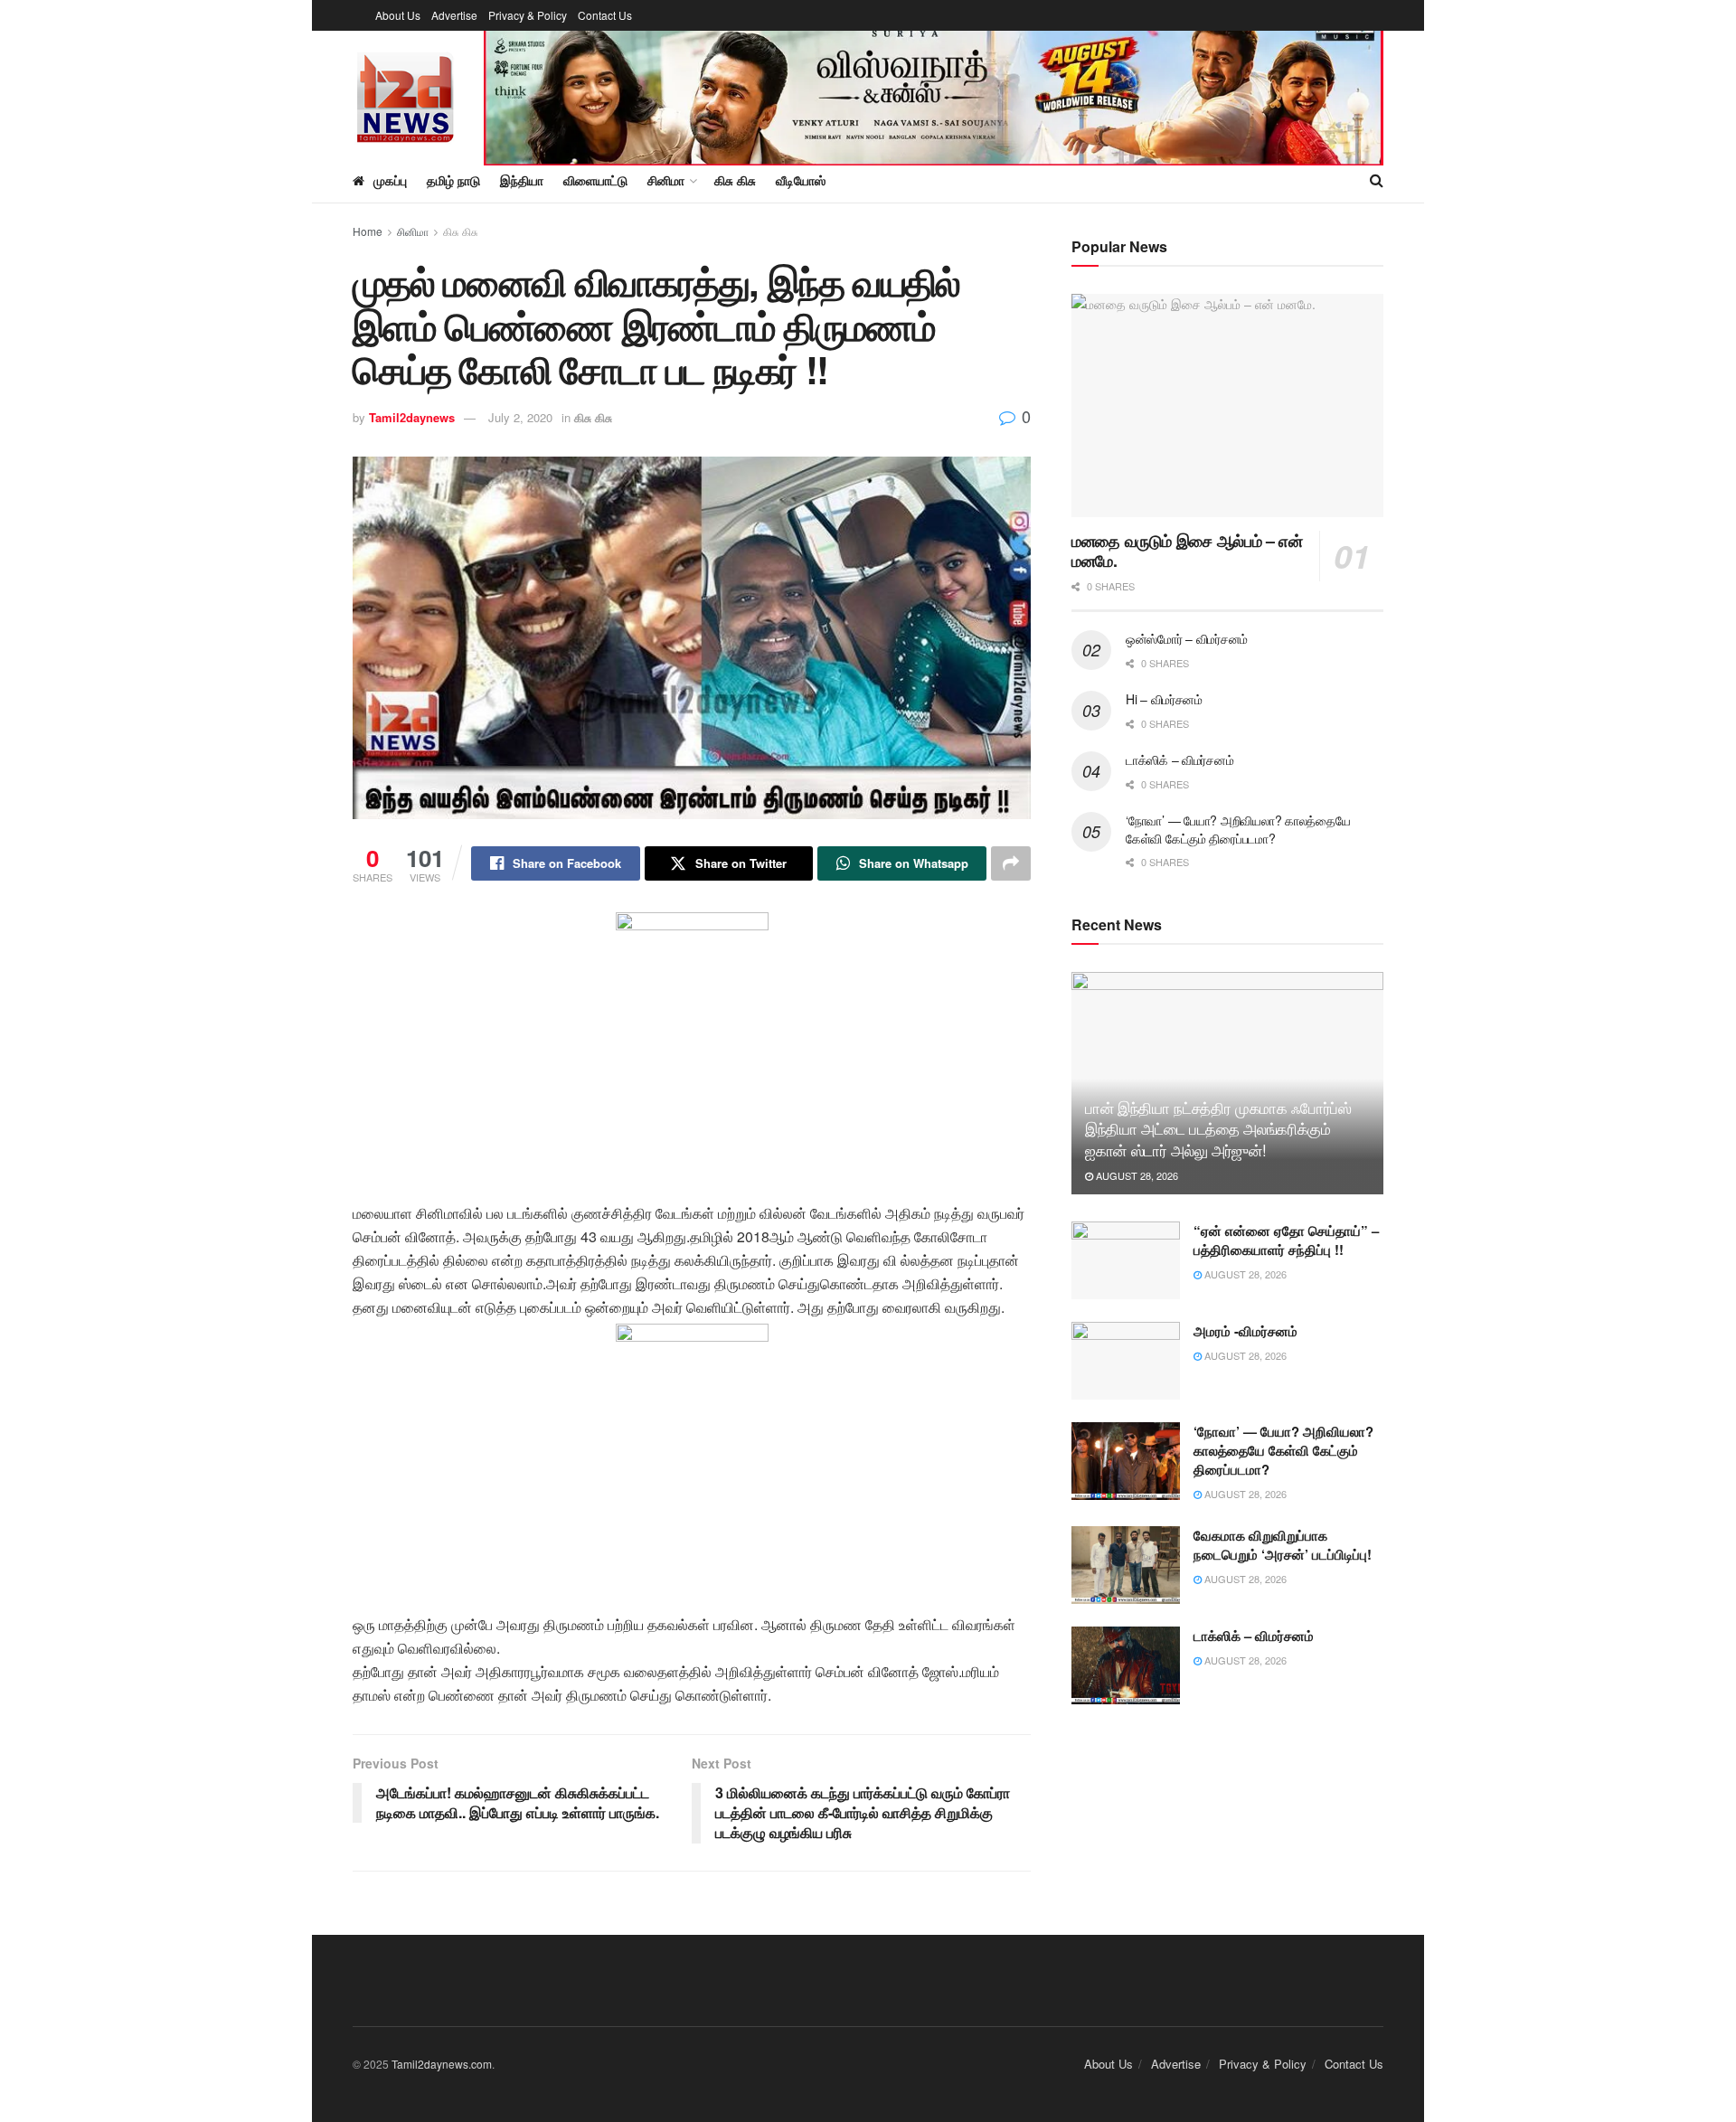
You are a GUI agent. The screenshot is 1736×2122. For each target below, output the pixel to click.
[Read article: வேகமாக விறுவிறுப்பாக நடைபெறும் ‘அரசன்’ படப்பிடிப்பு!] (1126, 1565)
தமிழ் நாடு (453, 180)
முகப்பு (390, 180)
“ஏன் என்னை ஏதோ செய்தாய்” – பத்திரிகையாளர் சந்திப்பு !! (1286, 1240)
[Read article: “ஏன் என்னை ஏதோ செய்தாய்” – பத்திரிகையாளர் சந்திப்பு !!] (1126, 1260)
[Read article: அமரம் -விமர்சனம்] (1126, 1361)
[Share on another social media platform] (1011, 863)
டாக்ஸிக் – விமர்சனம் (1179, 759)
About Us (398, 15)
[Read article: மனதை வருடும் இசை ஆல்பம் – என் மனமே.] (1227, 406)
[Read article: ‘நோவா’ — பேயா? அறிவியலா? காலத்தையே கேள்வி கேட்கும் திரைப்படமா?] (1126, 1461)
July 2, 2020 (520, 417)
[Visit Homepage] (406, 94)
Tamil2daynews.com (442, 2064)
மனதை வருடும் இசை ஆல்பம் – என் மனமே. (1187, 551)
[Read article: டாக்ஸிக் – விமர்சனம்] (1126, 1665)
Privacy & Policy (528, 15)
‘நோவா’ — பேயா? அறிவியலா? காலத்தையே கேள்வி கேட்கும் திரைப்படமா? (1238, 829)
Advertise (454, 15)
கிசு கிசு (461, 231)
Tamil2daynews (412, 417)
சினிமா (413, 231)
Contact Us (605, 15)
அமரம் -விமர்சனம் (1245, 1331)
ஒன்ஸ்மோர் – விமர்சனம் (1187, 638)
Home (368, 231)
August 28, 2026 (1136, 1175)
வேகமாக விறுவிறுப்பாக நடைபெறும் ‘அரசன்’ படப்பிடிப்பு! (1283, 1545)
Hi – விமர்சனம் (1164, 699)
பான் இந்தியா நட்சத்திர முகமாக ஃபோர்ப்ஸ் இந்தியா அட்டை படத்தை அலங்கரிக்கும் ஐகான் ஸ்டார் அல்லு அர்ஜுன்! (1218, 1129)
